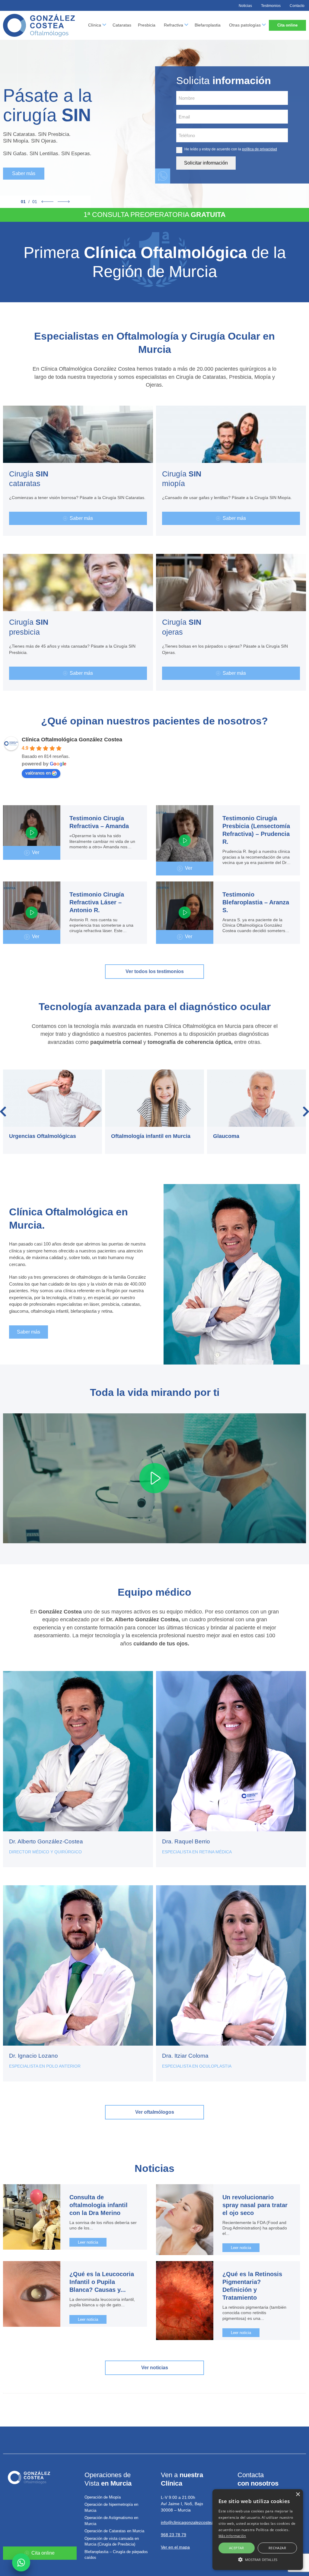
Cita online (287, 25)
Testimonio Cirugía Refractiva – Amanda (99, 822)
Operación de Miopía (103, 2497)
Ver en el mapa (175, 2547)
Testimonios (271, 6)
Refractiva (174, 25)
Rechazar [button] (277, 2548)
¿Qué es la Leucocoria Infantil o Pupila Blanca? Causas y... (102, 2282)
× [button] (298, 2494)
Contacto (297, 6)
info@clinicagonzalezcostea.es (190, 2522)
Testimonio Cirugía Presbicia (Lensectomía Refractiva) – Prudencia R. (256, 830)
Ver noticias (155, 2368)
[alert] (258, 2530)
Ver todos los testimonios (155, 971)
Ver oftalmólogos (155, 2112)
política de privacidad (260, 149)
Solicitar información (206, 163)
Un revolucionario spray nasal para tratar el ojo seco (255, 2205)
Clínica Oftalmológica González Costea (72, 740)
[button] (258, 2559)
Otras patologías (245, 25)
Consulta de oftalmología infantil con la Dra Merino (99, 2205)
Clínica (95, 25)
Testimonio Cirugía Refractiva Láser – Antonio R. (97, 902)
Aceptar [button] (237, 2548)
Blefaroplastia (208, 25)
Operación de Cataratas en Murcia (114, 2531)
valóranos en (38, 773)
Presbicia (147, 25)
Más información (232, 2536)
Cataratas (122, 25)
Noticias (245, 6)
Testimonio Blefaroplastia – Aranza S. (256, 902)
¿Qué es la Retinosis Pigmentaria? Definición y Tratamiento (252, 2286)
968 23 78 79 (174, 2535)
